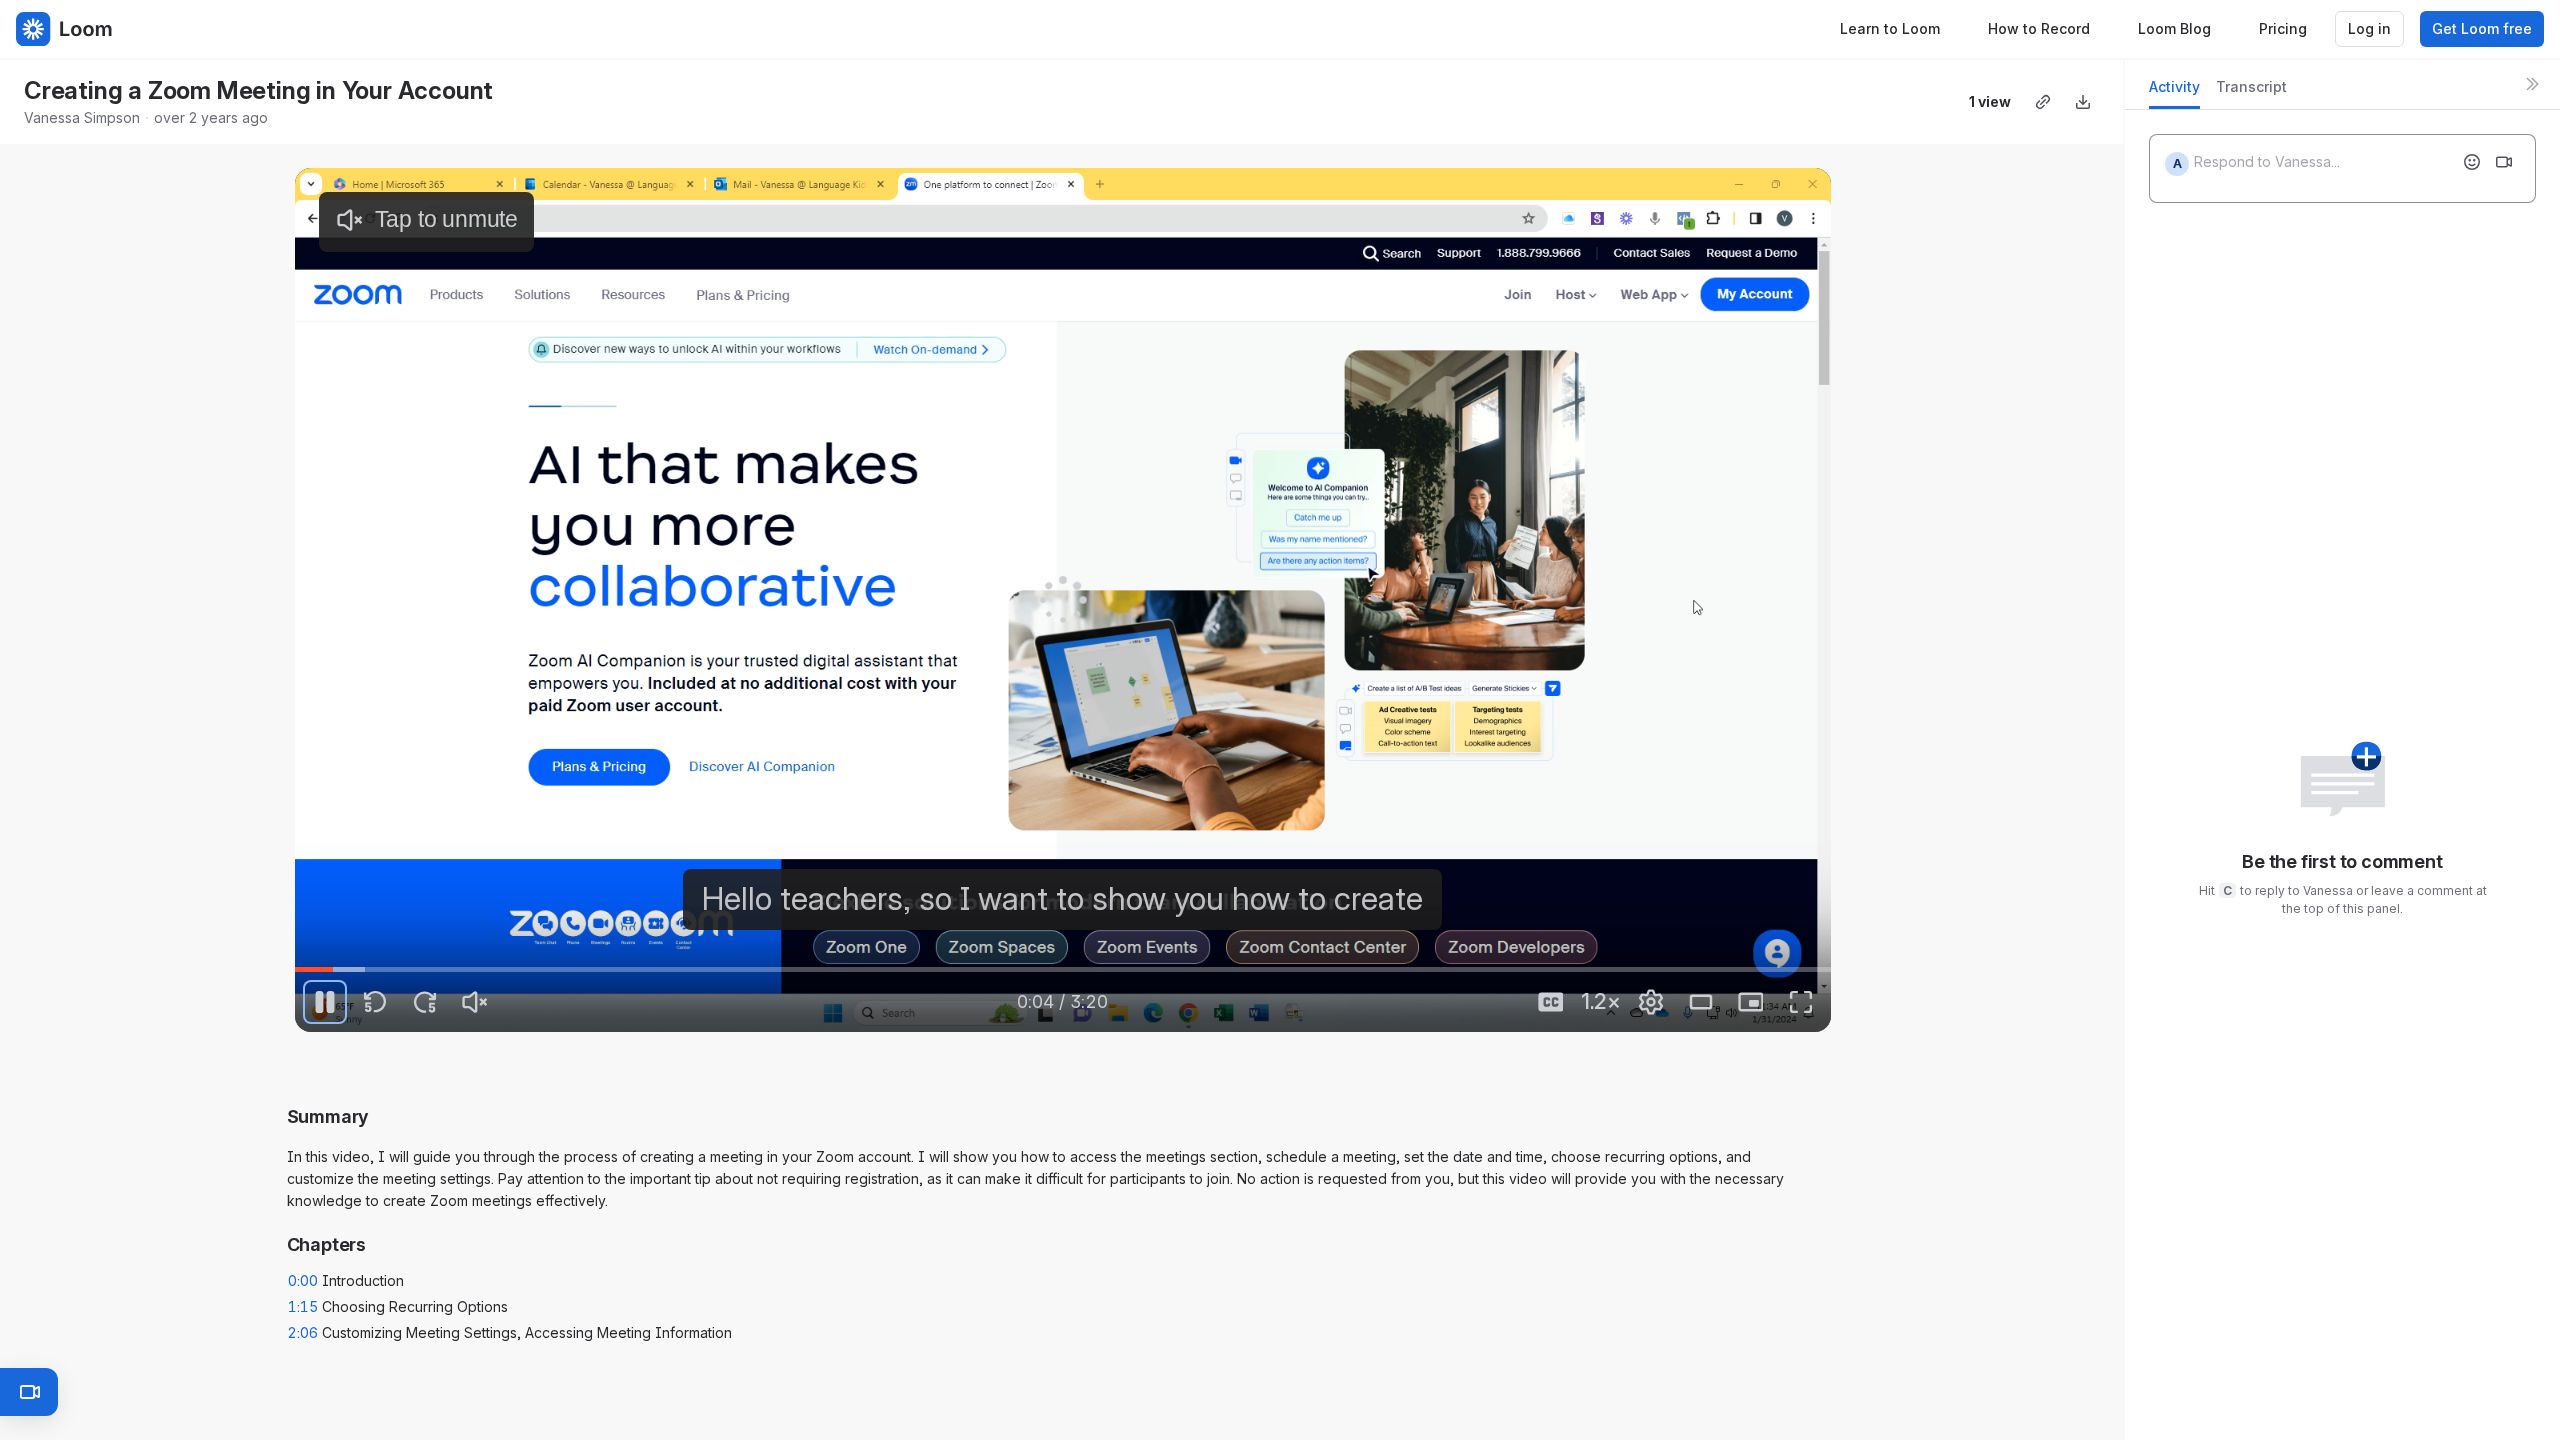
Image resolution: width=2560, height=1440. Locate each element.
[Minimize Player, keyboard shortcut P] (1751, 1002)
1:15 (303, 1306)
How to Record (2039, 28)
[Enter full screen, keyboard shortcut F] (1801, 1002)
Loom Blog (2174, 28)
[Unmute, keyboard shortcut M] (475, 1002)
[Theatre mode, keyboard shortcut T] (1701, 1002)
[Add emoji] (2472, 162)
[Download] (2083, 102)
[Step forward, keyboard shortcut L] (425, 1002)
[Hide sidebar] (2532, 84)
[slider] (1063, 970)
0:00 (303, 1280)
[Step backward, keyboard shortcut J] (375, 1002)
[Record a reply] (2504, 162)
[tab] (2174, 92)
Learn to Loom (1890, 28)
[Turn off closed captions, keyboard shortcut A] (1551, 1002)
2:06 (302, 1332)
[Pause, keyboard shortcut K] (325, 1002)
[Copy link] (2043, 102)
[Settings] (1651, 1002)
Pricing (2283, 28)
